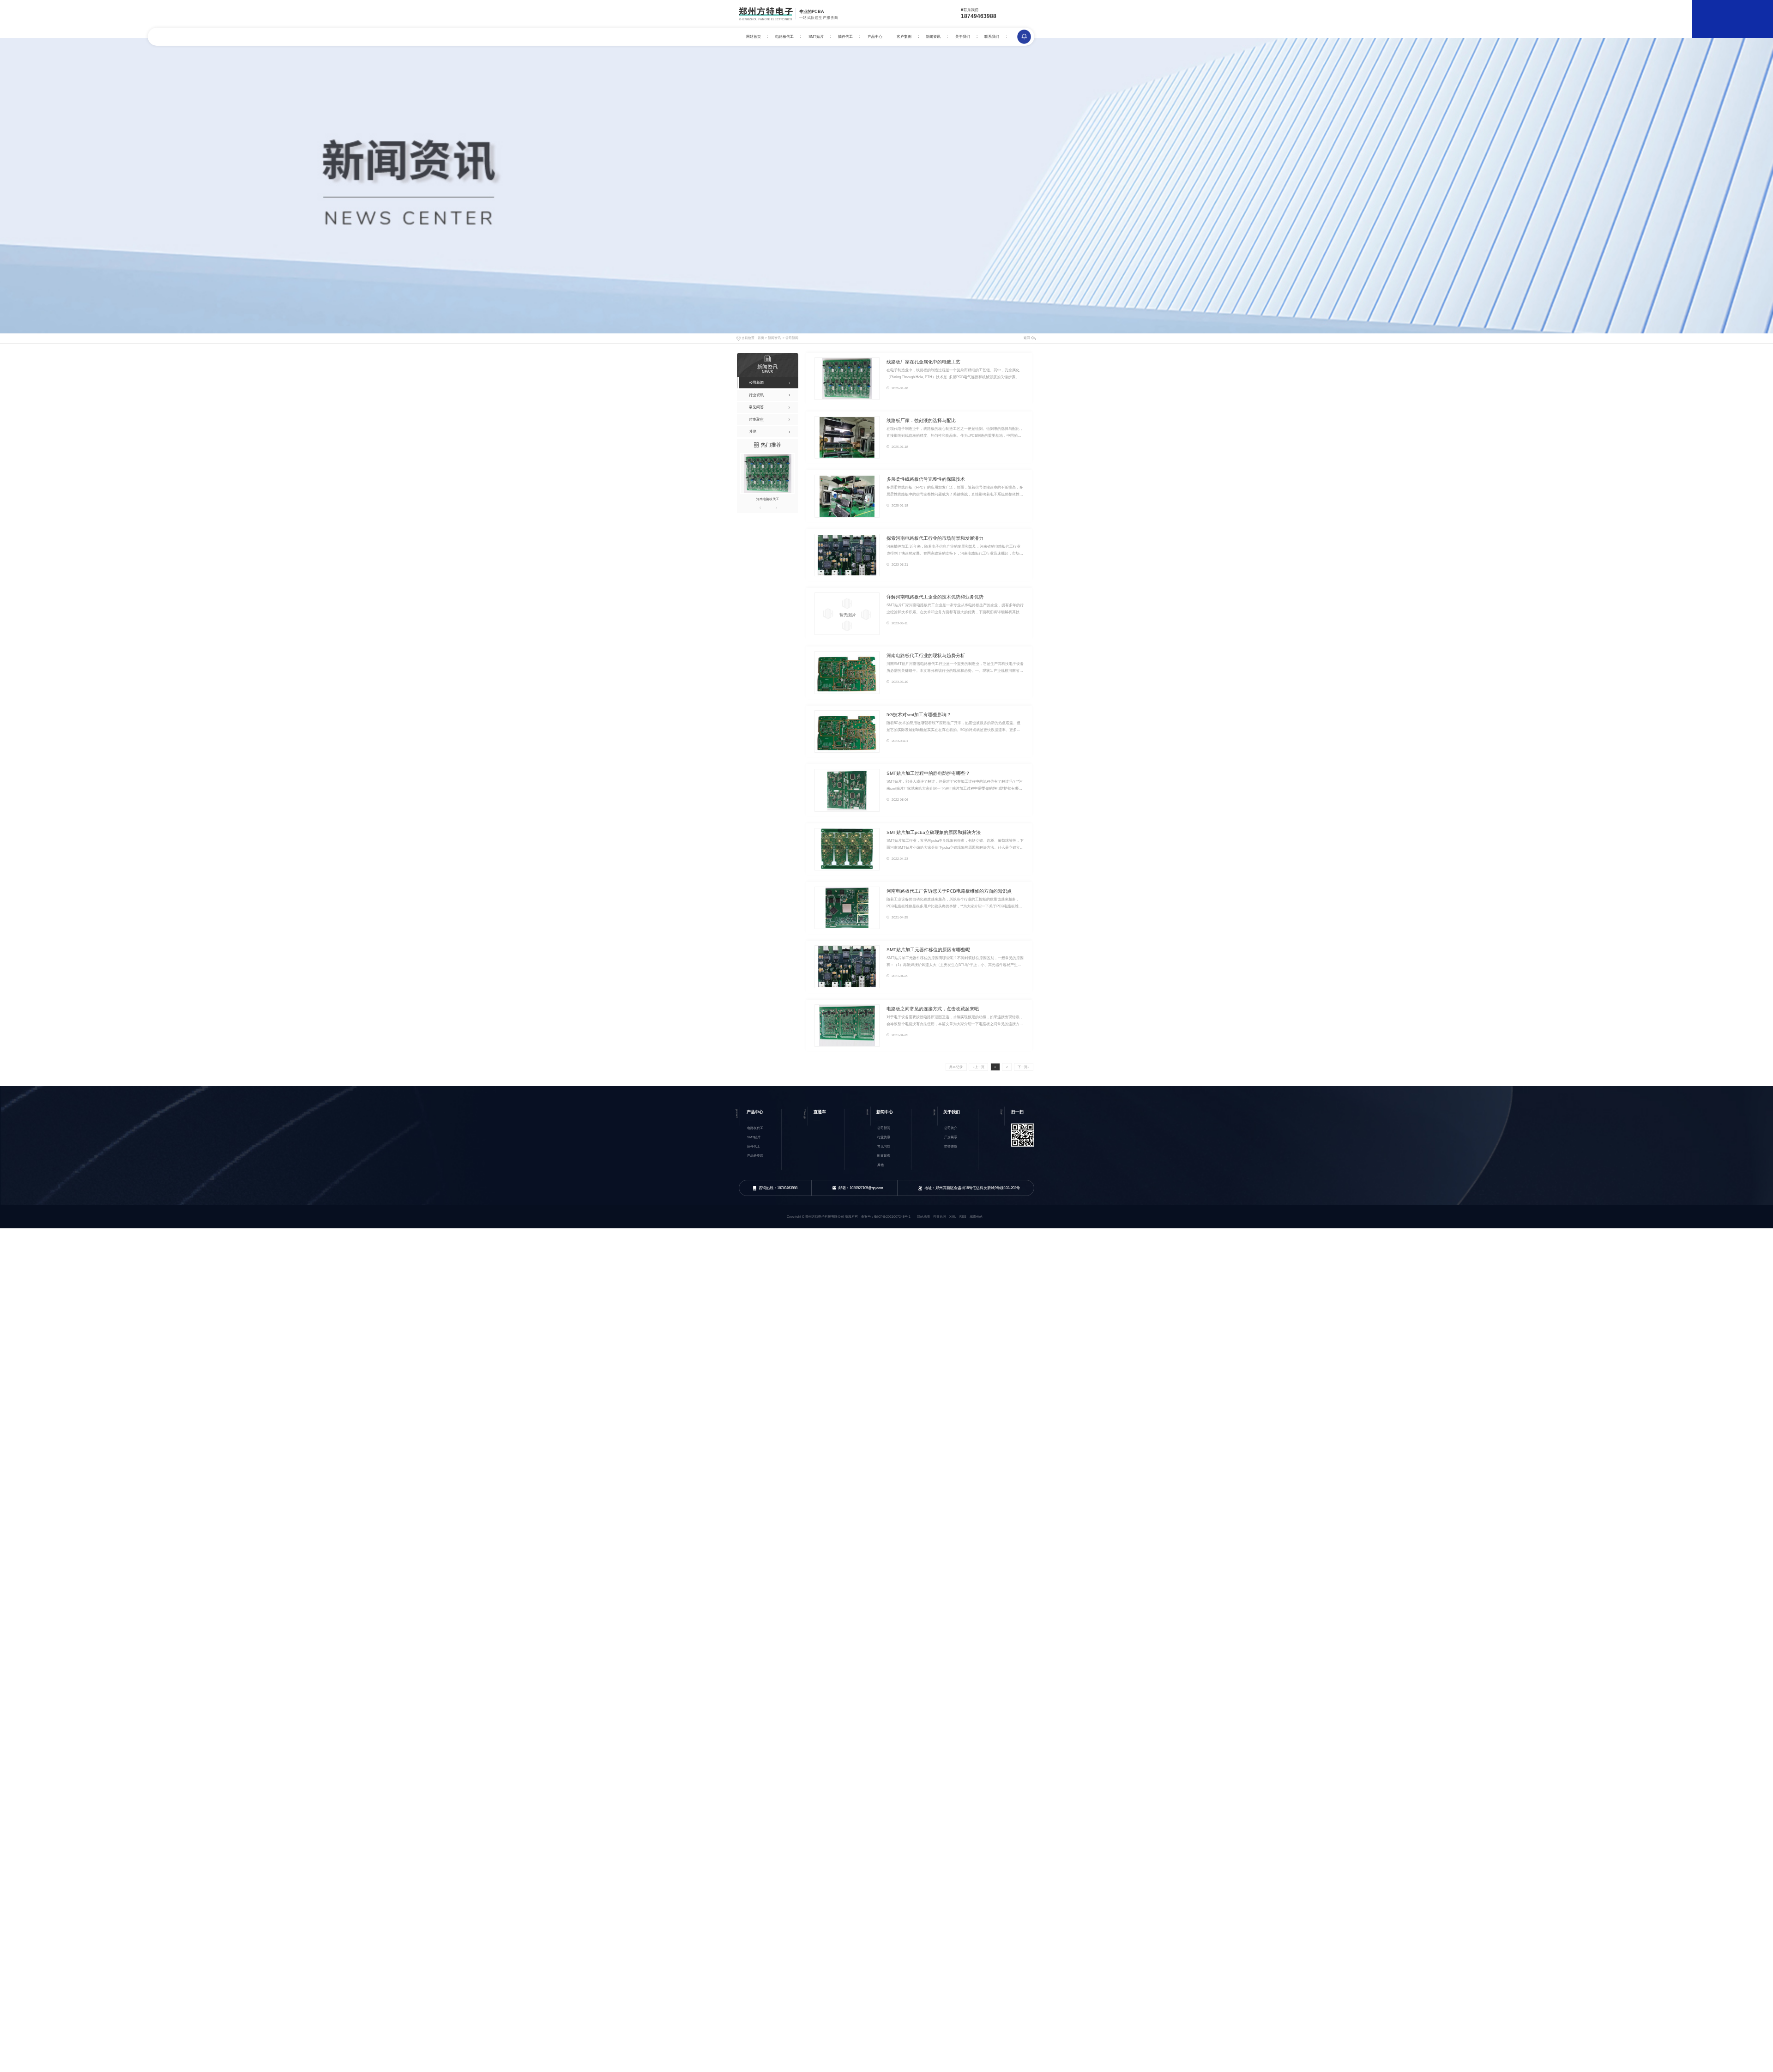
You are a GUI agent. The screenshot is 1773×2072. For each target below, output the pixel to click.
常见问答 (884, 1146)
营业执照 (940, 1217)
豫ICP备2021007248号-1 (892, 1217)
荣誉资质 (951, 1146)
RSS (963, 1217)
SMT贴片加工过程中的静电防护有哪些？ (928, 773)
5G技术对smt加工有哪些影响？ (919, 715)
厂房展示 (951, 1137)
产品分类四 (755, 1156)
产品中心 (875, 37)
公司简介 (951, 1128)
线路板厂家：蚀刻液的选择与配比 (921, 420)
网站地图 (923, 1217)
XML (953, 1217)
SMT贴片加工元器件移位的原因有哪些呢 (928, 950)
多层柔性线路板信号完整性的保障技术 (926, 479)
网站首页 (754, 37)
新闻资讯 (933, 37)
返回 (1027, 338)
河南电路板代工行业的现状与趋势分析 (926, 655)
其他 (880, 1165)
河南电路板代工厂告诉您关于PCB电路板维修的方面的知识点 (949, 891)
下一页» (1023, 1067)
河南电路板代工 (768, 499)
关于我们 (963, 37)
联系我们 (992, 37)
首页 (761, 338)
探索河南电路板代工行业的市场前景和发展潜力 (935, 538)
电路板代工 (784, 37)
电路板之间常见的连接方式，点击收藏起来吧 (933, 1009)
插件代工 (845, 37)
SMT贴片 (816, 37)
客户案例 (904, 37)
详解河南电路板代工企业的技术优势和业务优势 (935, 597)
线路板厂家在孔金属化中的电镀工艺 (923, 362)
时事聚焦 (884, 1156)
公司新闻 (792, 338)
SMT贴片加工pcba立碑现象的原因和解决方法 (934, 832)
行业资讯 (884, 1137)
